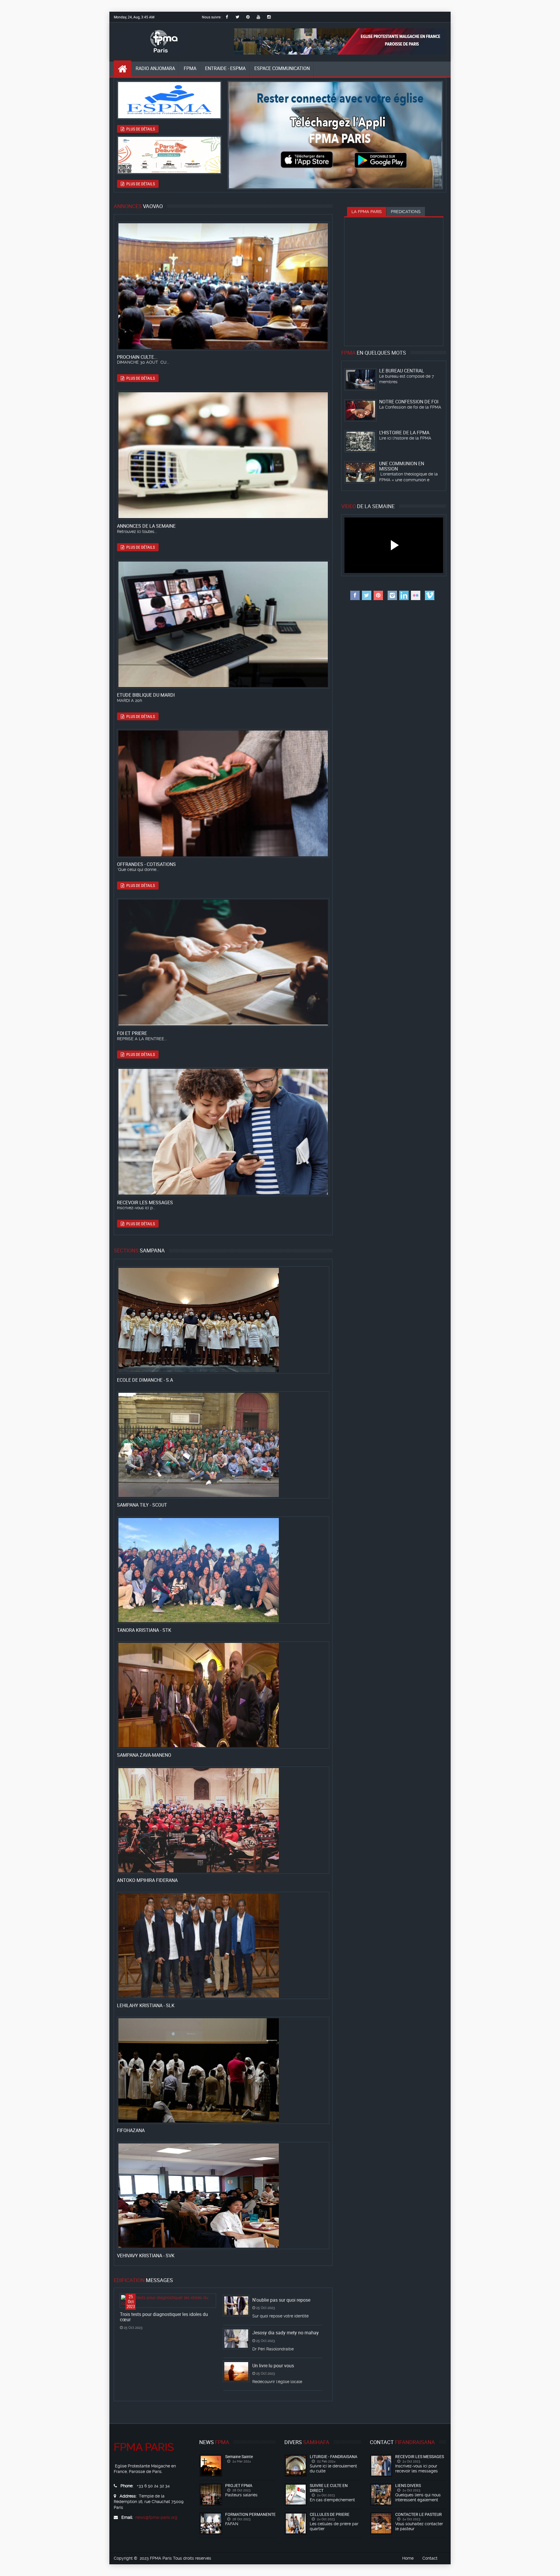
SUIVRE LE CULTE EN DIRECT (329, 2488)
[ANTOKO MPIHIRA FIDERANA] (185, 1820)
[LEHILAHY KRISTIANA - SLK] (185, 1945)
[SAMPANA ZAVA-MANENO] (185, 1695)
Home (408, 2558)
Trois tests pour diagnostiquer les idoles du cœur (164, 2317)
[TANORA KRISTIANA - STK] (185, 1570)
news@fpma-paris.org (156, 2517)
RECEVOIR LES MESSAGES (420, 2456)
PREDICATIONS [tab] (406, 212)
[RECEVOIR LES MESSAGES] (185, 1132)
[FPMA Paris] (150, 42)
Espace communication (282, 68)
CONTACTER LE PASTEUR (419, 2514)
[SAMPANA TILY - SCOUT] (185, 1445)
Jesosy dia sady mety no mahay (286, 2333)
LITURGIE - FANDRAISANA (334, 2456)
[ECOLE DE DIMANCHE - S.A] (185, 1320)
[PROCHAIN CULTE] (185, 286)
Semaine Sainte (239, 2456)
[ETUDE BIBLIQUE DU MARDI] (185, 624)
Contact (430, 2558)
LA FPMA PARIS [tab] (367, 212)
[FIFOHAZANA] (185, 2070)
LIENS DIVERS (408, 2485)
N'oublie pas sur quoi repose (281, 2300)
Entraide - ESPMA (225, 68)
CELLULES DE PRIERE (330, 2514)
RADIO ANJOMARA (155, 68)
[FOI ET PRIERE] (185, 963)
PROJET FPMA (239, 2485)
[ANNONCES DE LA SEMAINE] (185, 455)
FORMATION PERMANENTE (250, 2514)
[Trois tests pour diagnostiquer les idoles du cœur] (168, 2300)
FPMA (190, 68)
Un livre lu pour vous (273, 2366)
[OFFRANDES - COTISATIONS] (185, 794)
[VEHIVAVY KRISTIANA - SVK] (185, 2195)
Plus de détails (140, 129)
